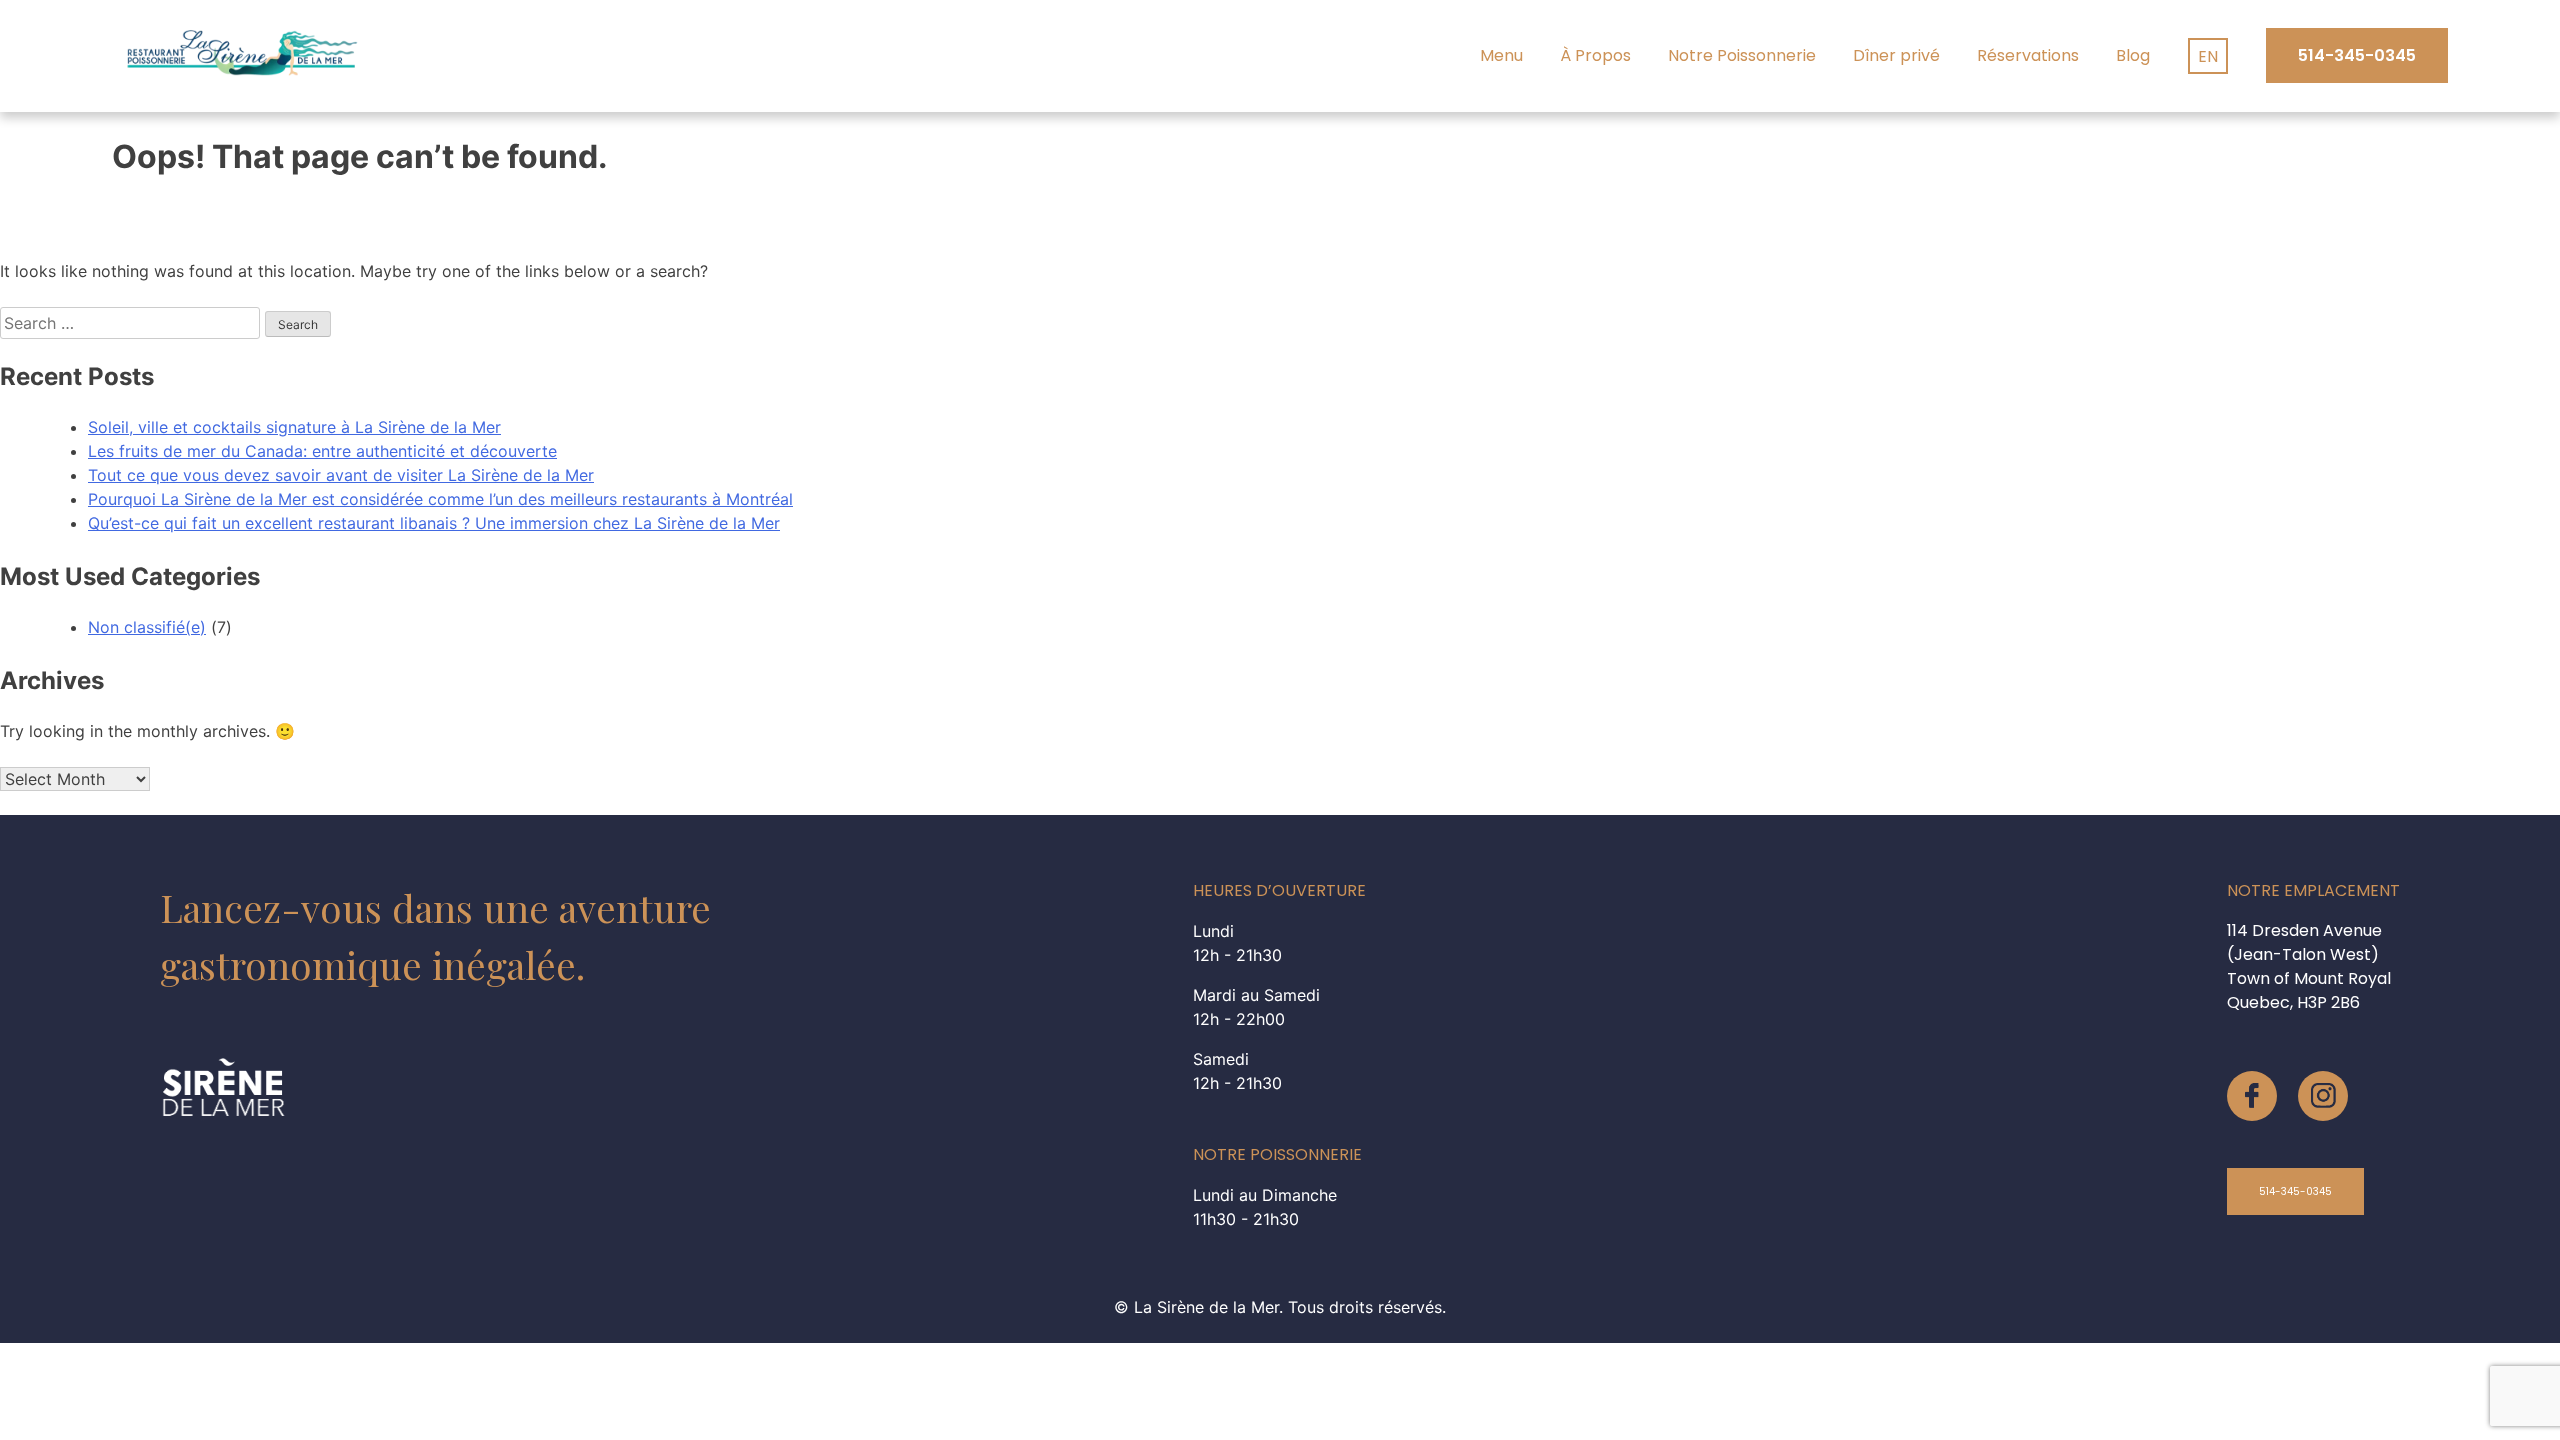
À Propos (1595, 55)
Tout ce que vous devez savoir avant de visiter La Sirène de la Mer (341, 475)
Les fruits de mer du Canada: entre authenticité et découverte (322, 451)
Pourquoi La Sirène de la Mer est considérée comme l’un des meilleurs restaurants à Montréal (440, 499)
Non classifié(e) (147, 627)
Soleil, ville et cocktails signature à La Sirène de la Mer (294, 427)
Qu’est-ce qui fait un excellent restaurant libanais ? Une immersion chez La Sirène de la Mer (434, 523)
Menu (1501, 55)
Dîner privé (1896, 55)
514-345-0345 (2357, 55)
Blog (2133, 55)
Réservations (2028, 55)
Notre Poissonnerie (1742, 55)
